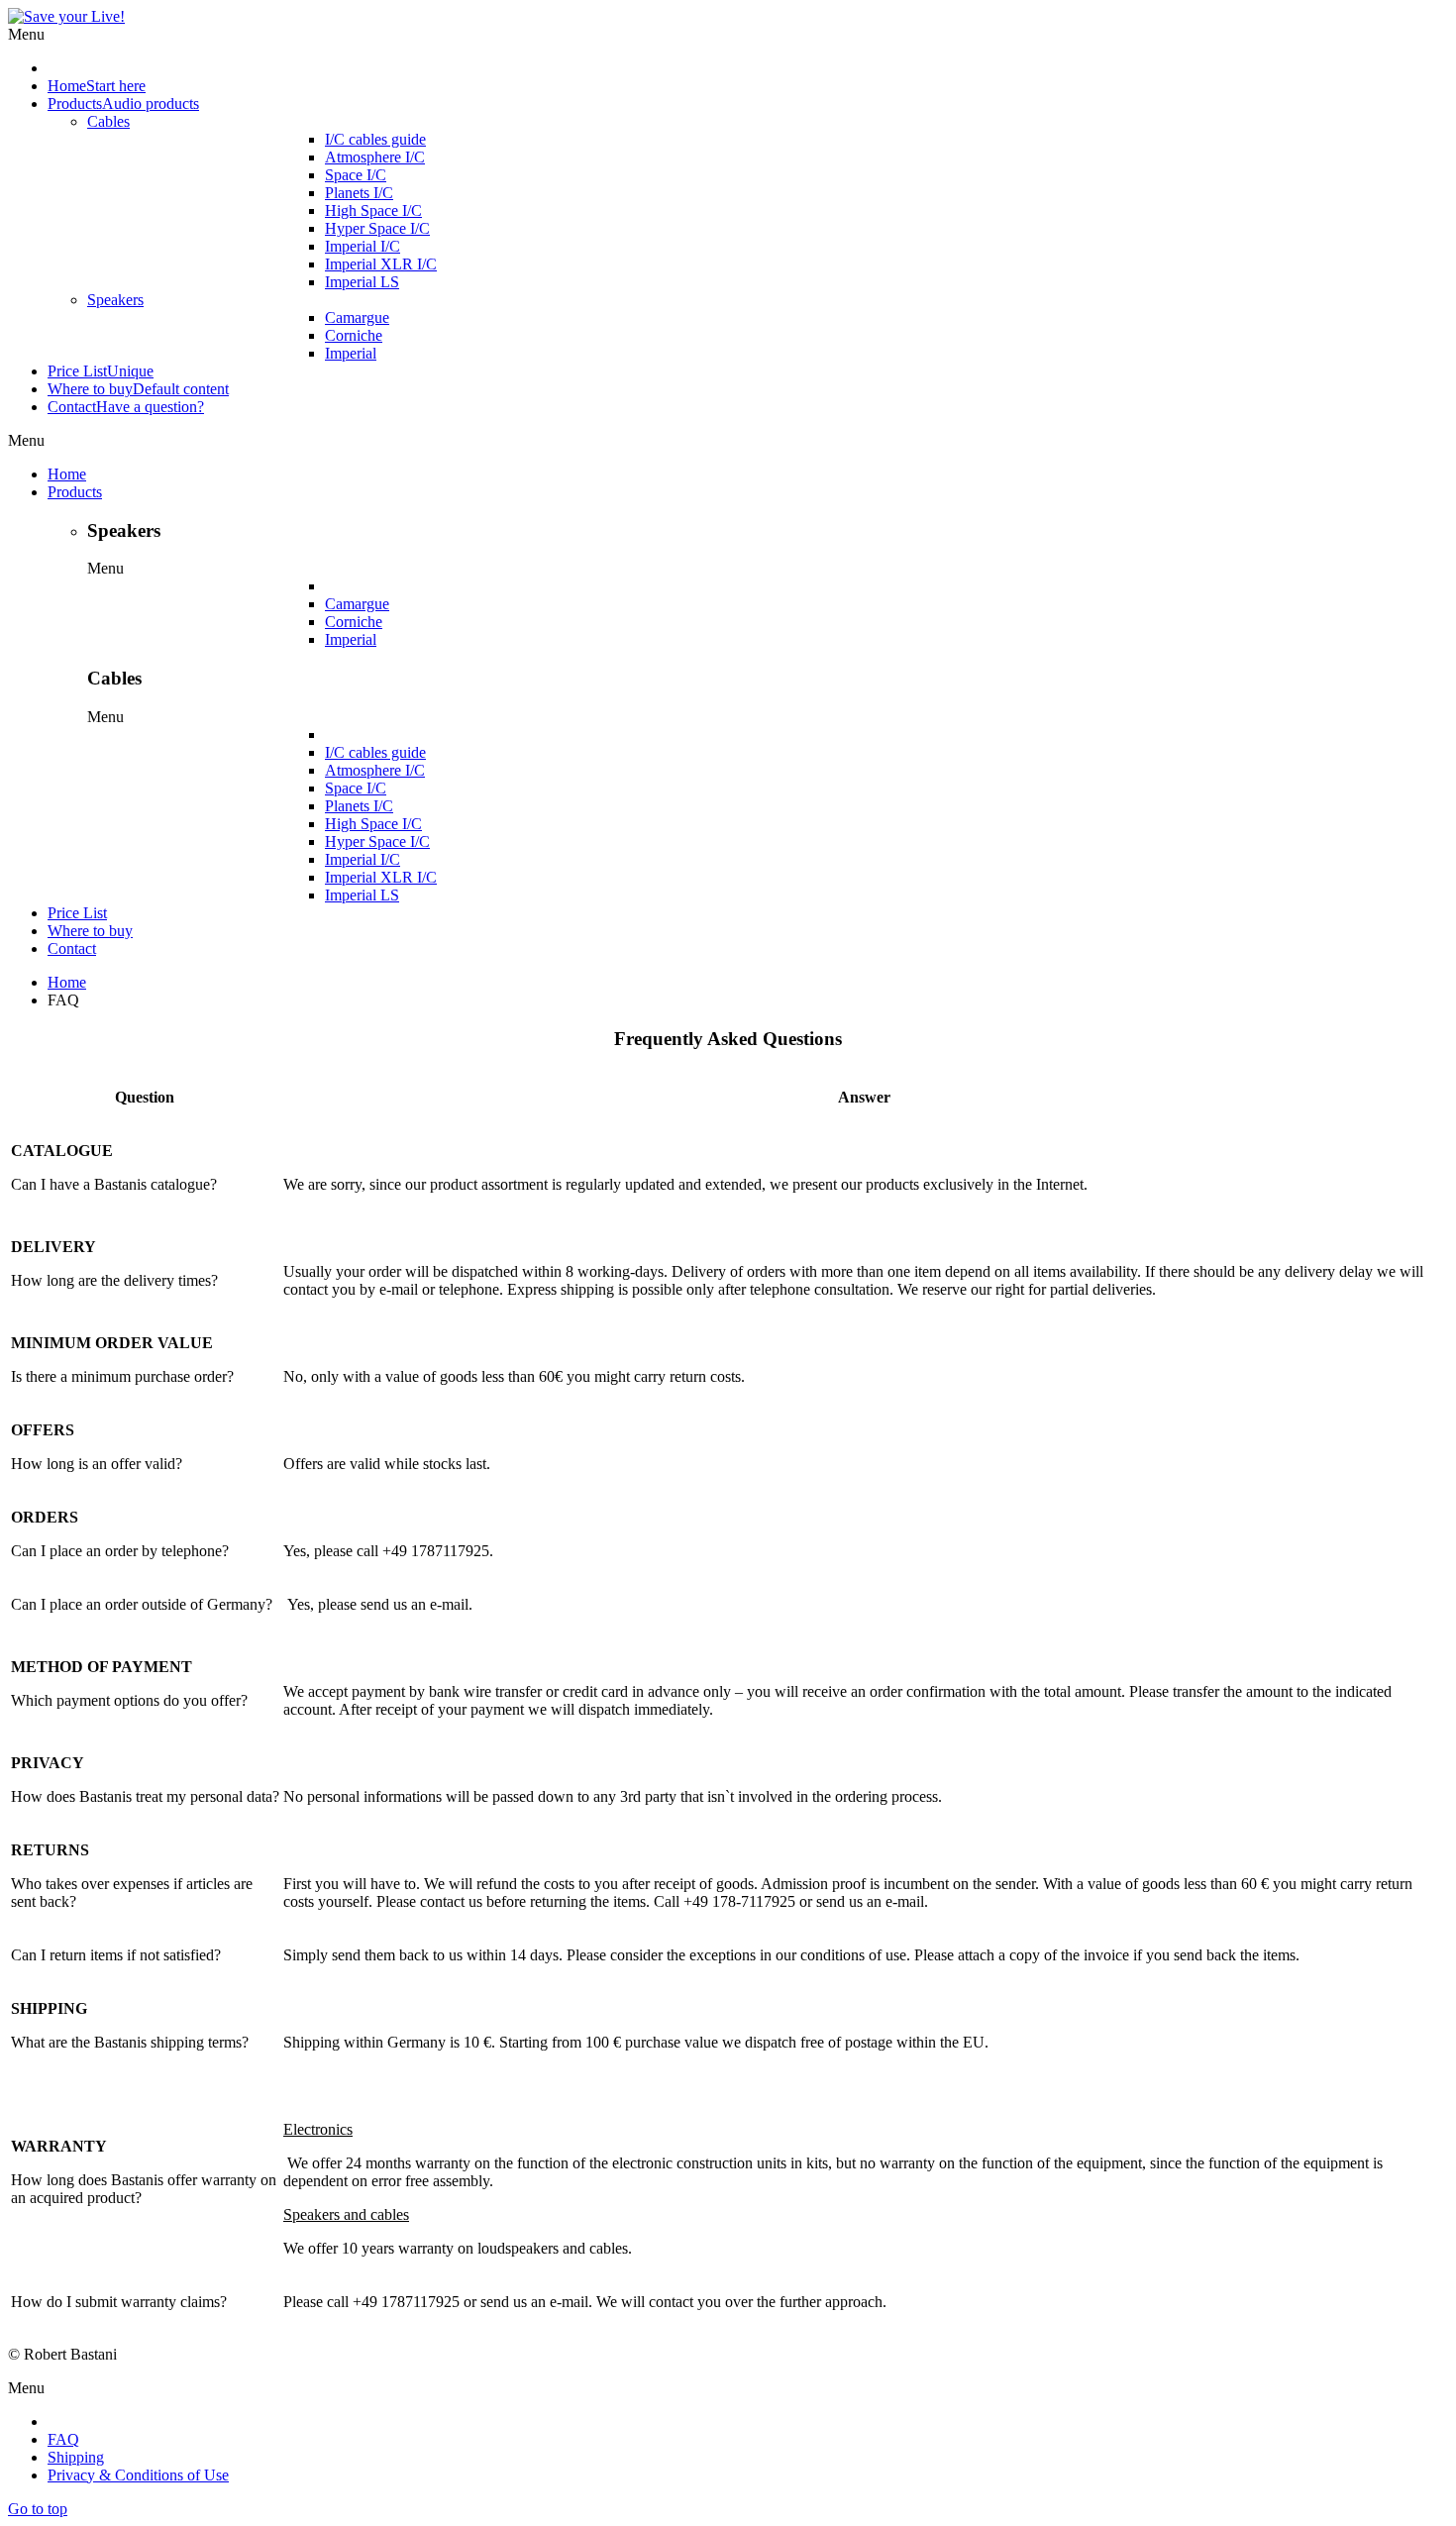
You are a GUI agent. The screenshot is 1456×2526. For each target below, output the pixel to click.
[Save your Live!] (66, 16)
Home (67, 982)
